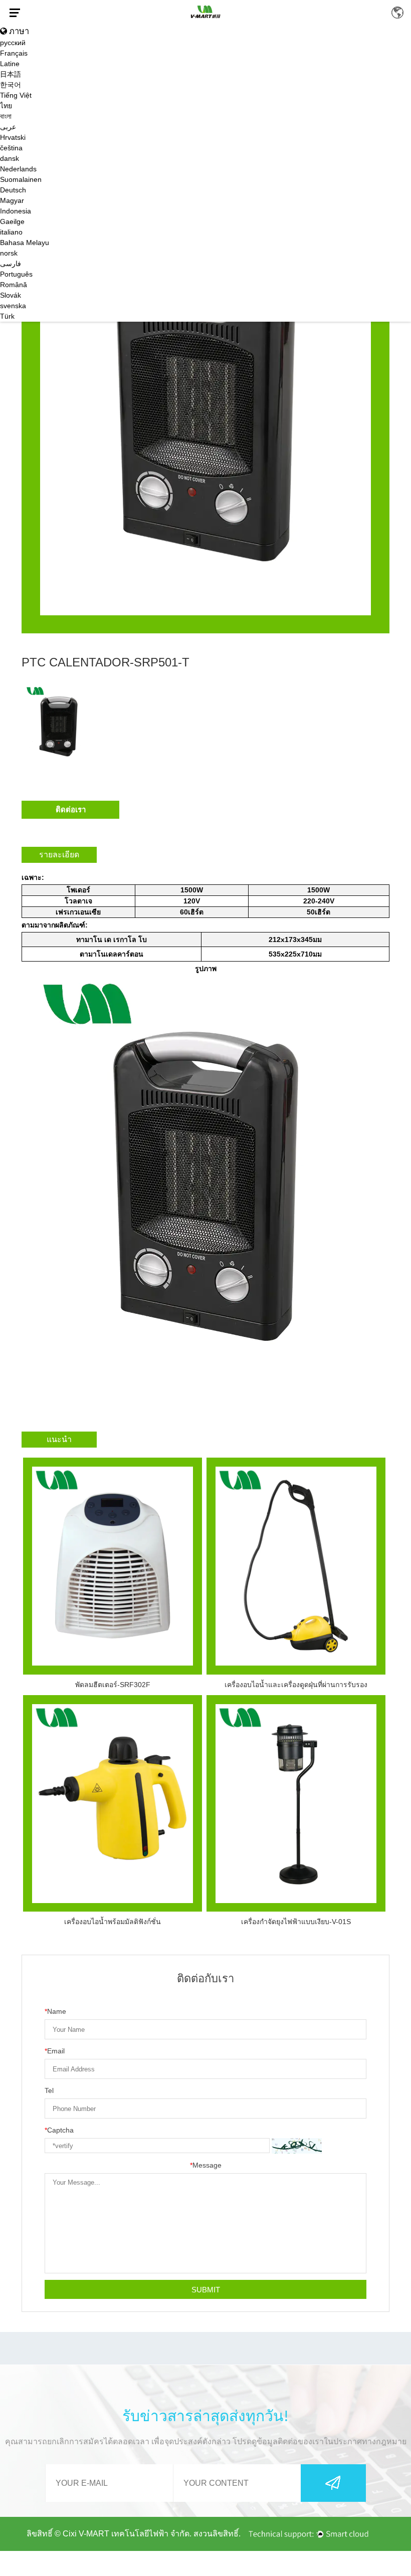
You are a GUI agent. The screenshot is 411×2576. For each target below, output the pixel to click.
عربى (8, 127)
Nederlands (18, 169)
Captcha (59, 2130)
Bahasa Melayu (25, 243)
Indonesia (16, 211)
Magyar (12, 200)
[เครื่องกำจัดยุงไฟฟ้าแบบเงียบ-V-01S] (296, 1804)
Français (14, 53)
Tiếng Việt (16, 95)
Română (14, 285)
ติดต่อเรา (71, 809)
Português (16, 274)
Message (206, 2165)
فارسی (11, 264)
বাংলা (6, 116)
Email (55, 2051)
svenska (13, 306)
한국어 (11, 85)
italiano (11, 232)
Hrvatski (13, 137)
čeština (11, 148)
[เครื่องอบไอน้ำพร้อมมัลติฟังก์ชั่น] (113, 1804)
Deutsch (13, 190)
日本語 (11, 74)
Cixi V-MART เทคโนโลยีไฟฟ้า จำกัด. (127, 2534)
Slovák (11, 295)
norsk (9, 253)
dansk (10, 158)
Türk (7, 316)
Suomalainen (21, 179)
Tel (49, 2090)
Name (55, 2011)
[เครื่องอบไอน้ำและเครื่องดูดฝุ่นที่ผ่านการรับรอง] (296, 1566)
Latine (10, 64)
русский (13, 43)
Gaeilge (12, 221)
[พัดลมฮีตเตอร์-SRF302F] (113, 1566)
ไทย (6, 106)
